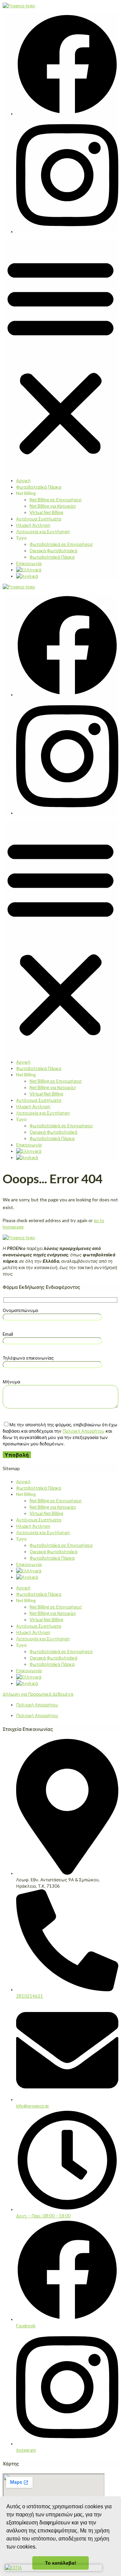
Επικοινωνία (29, 563)
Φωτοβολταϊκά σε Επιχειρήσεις (61, 544)
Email (8, 1334)
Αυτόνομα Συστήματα (39, 519)
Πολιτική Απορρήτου (84, 1431)
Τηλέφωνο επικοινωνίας (28, 1358)
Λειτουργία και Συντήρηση (43, 531)
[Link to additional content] (19, 6)
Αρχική (23, 481)
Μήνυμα (11, 1382)
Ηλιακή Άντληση (33, 525)
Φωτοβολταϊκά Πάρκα (39, 487)
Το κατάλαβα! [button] (61, 2563)
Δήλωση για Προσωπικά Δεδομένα (38, 1694)
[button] (61, 356)
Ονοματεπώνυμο (21, 1310)
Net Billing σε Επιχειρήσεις (56, 500)
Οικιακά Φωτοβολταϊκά (53, 551)
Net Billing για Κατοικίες (53, 506)
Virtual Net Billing (46, 512)
